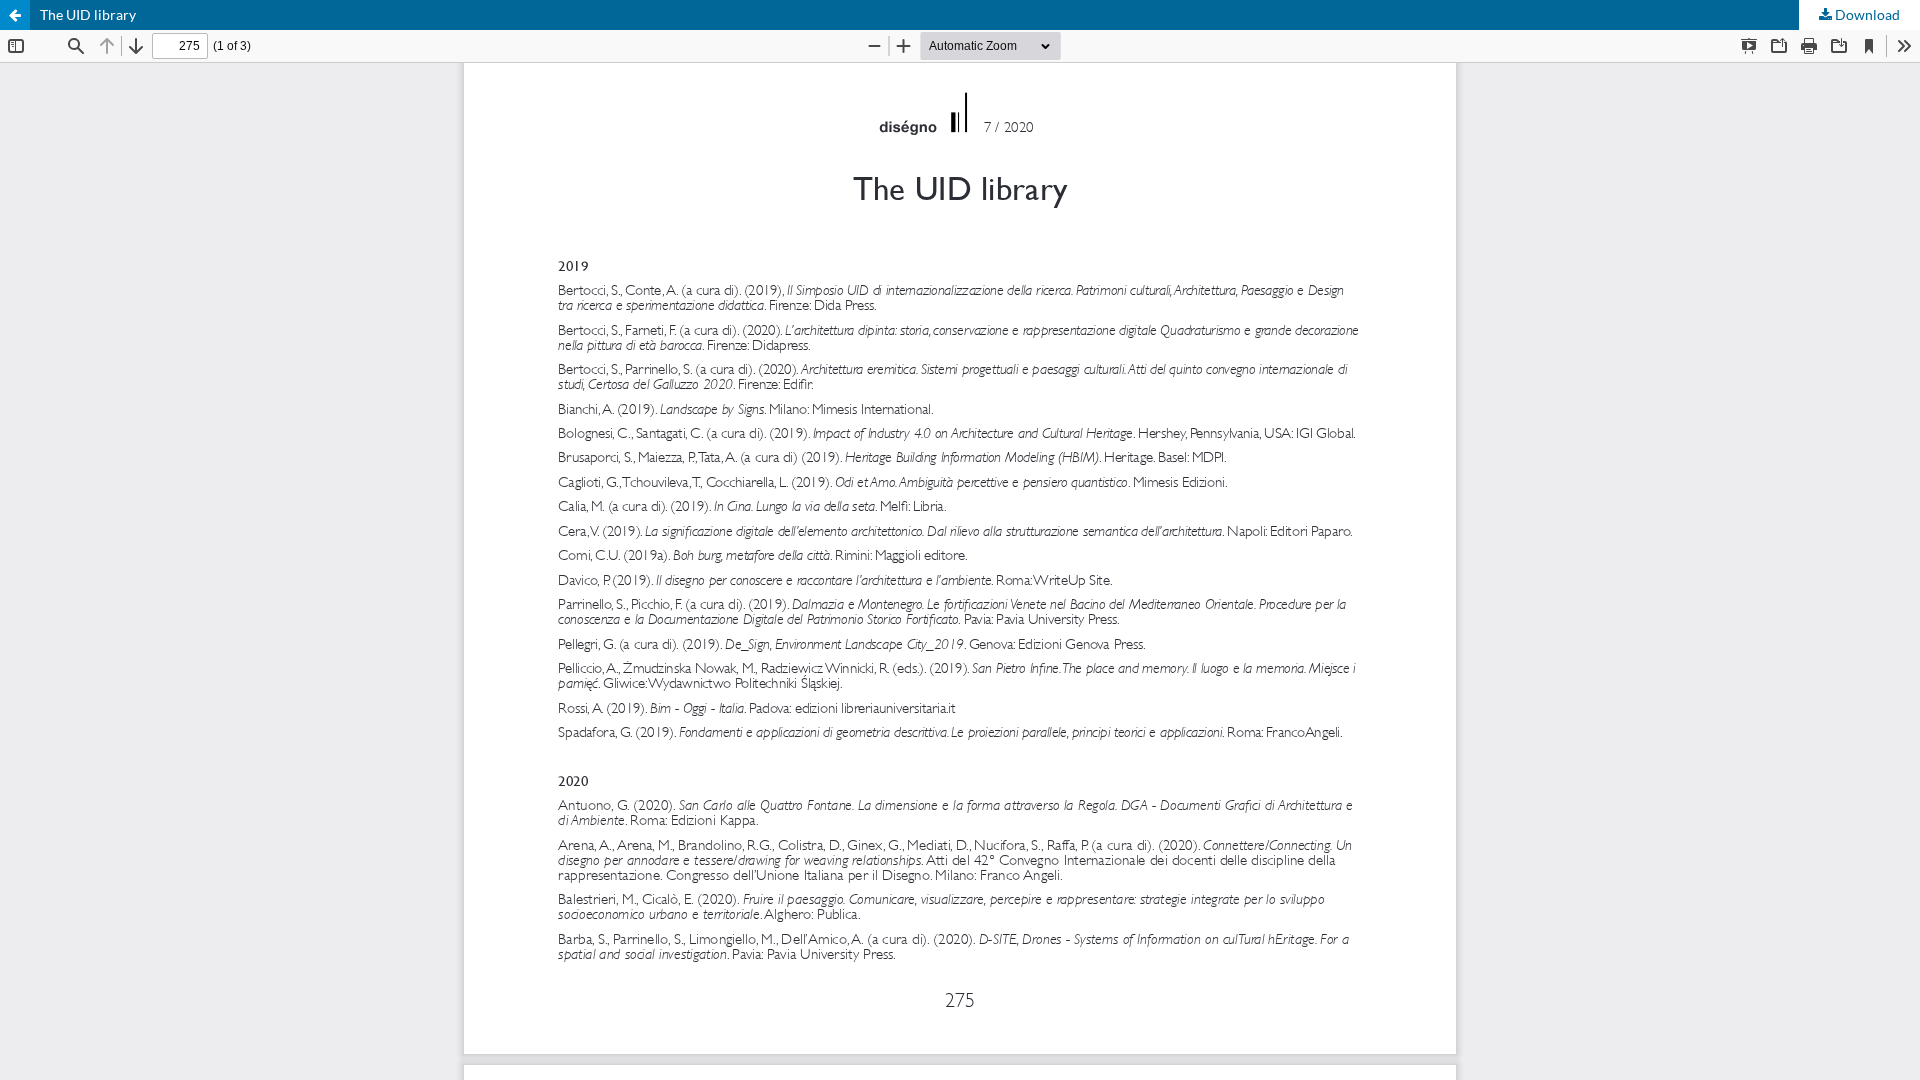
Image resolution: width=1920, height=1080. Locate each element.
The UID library (88, 14)
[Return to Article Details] (15, 15)
